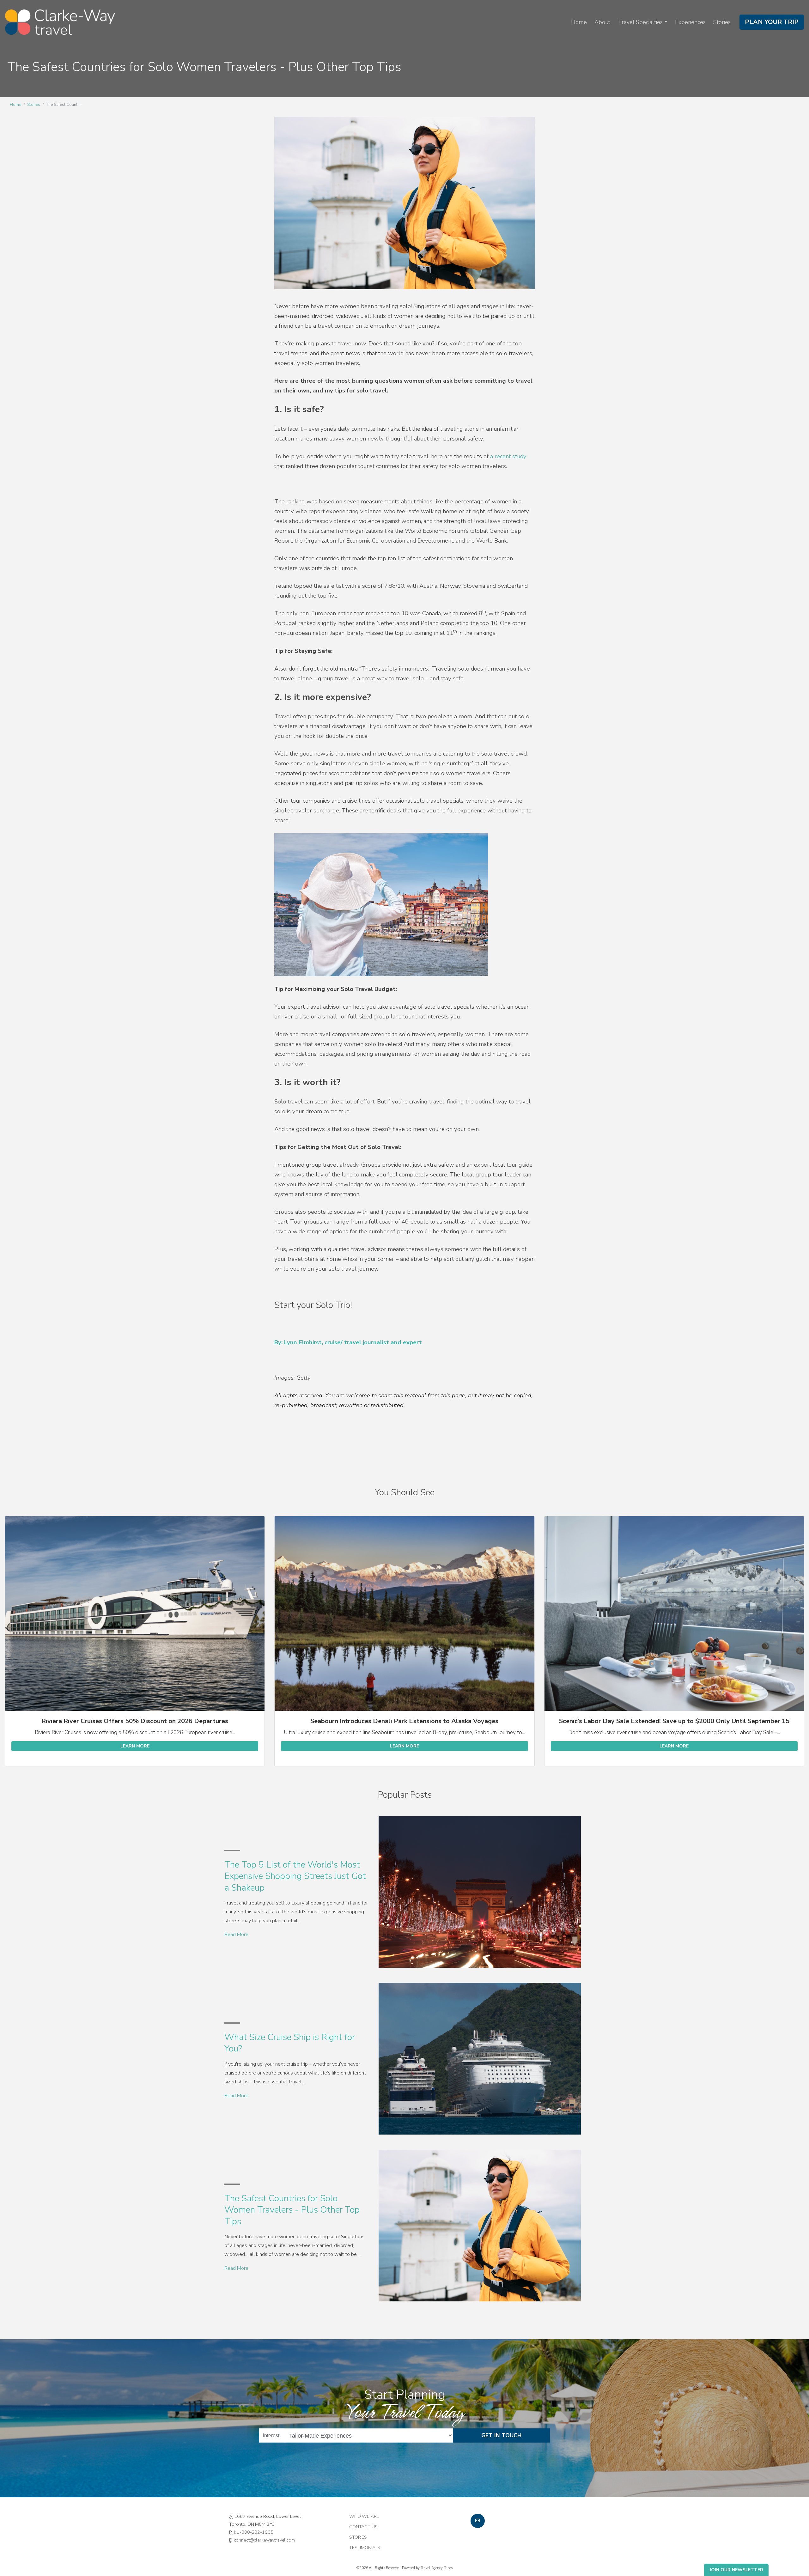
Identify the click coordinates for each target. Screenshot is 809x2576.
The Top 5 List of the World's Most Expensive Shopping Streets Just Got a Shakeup (295, 1876)
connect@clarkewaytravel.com (264, 2540)
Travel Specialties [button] (640, 22)
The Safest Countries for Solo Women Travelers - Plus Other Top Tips (292, 2210)
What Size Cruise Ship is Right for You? (290, 2043)
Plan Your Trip (772, 22)
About (602, 22)
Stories (722, 22)
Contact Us (363, 2527)
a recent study (508, 456)
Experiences (690, 22)
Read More (236, 1935)
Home (579, 22)
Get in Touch (501, 2435)
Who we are (364, 2516)
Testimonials (365, 2548)
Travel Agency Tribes (437, 2568)
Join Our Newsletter (736, 2570)
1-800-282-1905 (255, 2532)
